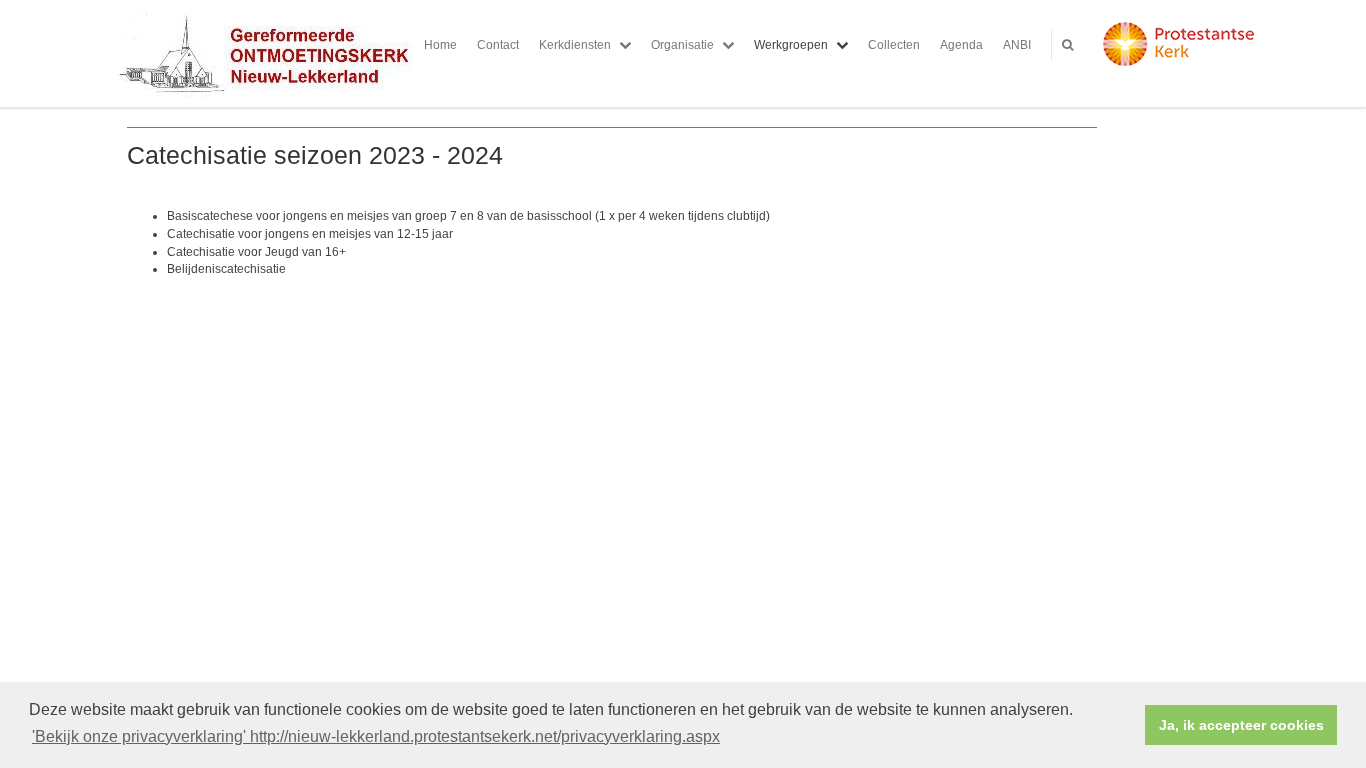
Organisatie (682, 45)
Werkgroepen (791, 45)
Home (440, 45)
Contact (498, 45)
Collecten (894, 45)
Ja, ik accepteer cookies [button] (1241, 725)
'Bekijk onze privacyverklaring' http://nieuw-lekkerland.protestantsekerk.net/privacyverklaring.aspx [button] (376, 736)
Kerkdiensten (575, 45)
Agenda (961, 45)
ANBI (1017, 45)
